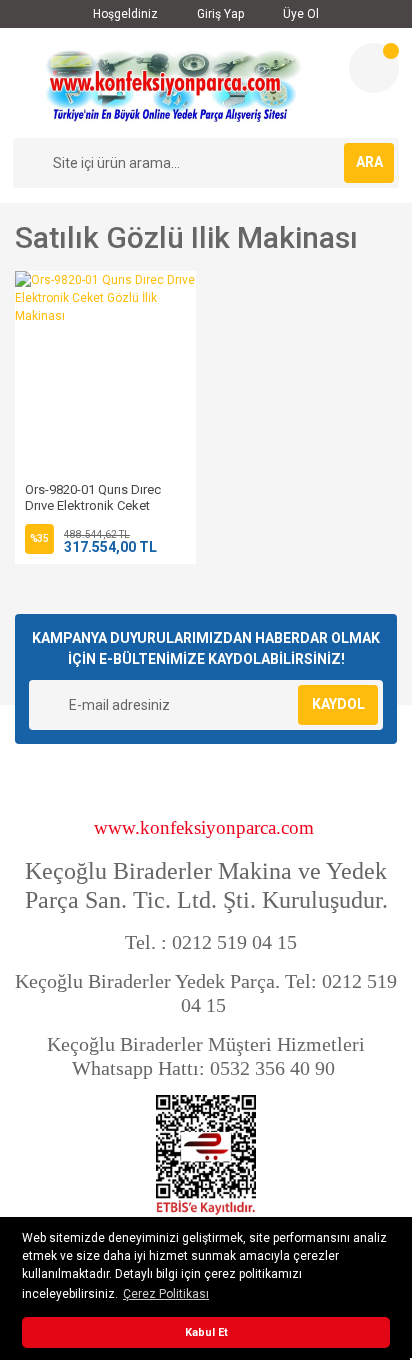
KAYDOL (338, 704)
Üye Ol (299, 14)
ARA (369, 162)
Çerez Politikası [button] (166, 1294)
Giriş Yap (219, 14)
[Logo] (173, 83)
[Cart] (374, 68)
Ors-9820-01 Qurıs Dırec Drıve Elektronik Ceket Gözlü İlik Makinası (93, 505)
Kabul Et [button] (206, 1332)
